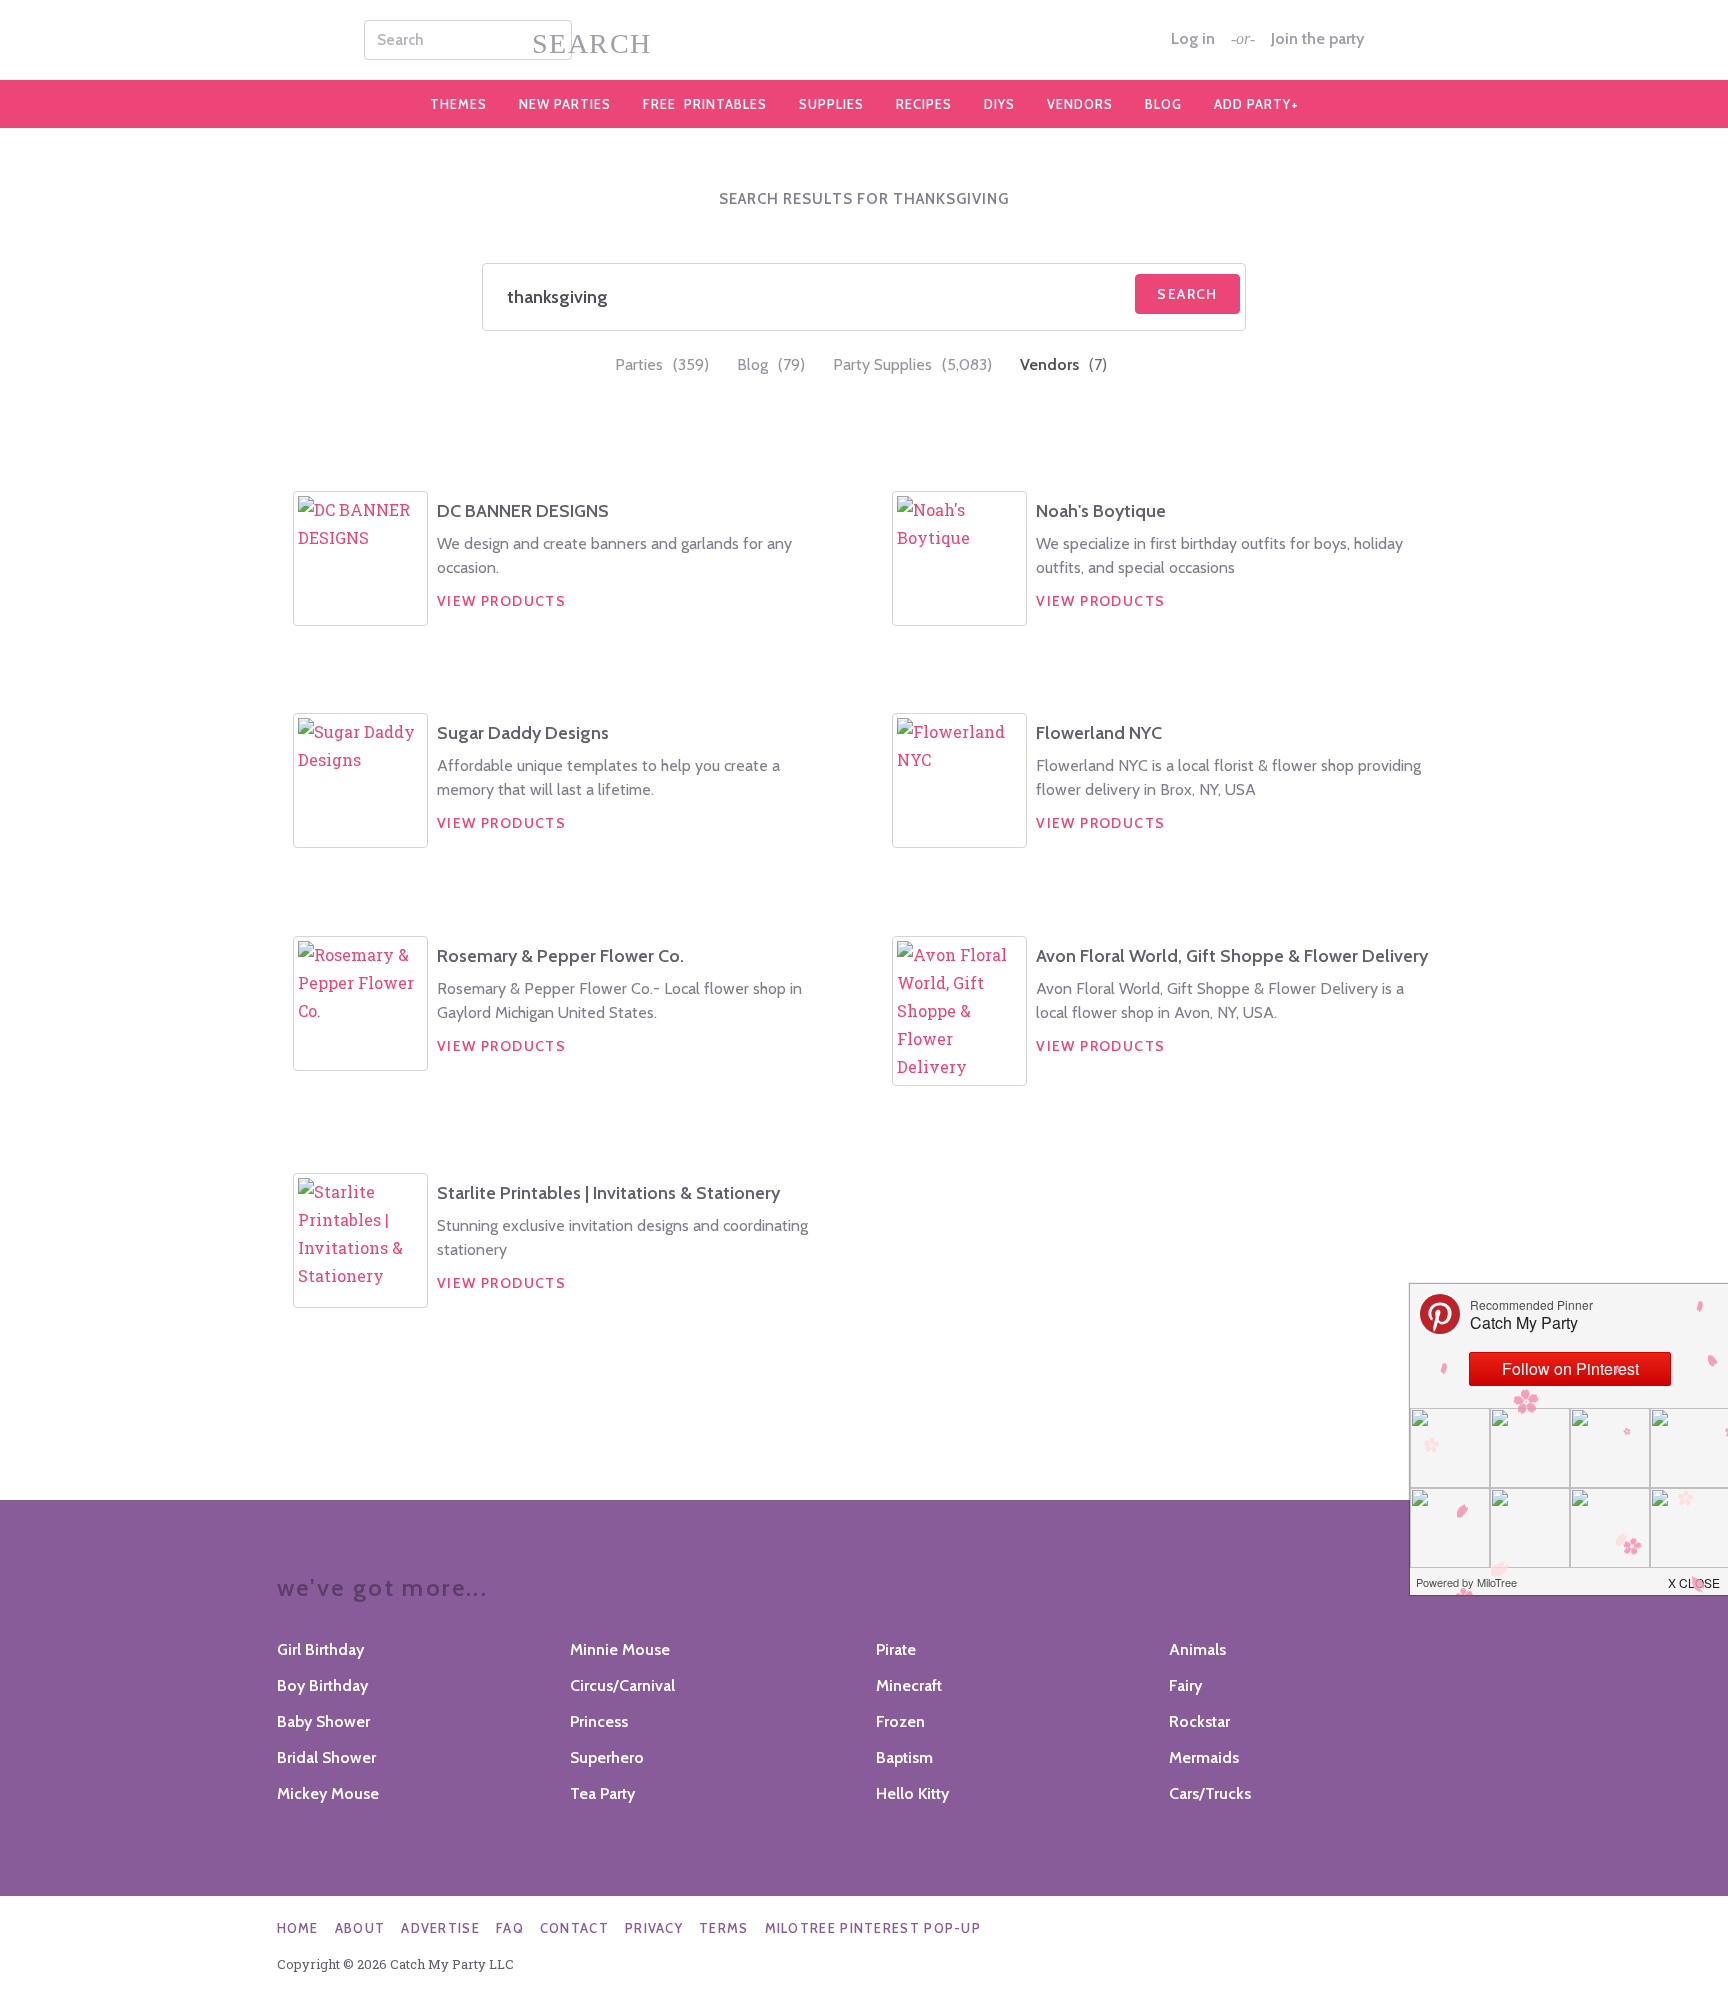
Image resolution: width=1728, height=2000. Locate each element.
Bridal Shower (326, 1757)
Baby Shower (323, 1721)
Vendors (1080, 104)
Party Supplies (912, 364)
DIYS (999, 104)
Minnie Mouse (620, 1649)
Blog (1163, 104)
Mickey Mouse (328, 1793)
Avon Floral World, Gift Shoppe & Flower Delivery (1232, 956)
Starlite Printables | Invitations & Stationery (608, 1193)
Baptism (904, 1757)
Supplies (831, 104)
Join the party (1317, 39)
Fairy (1185, 1685)
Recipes (924, 104)
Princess (599, 1721)
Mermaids (1204, 1757)
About (360, 1928)
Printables (705, 104)
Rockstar (1199, 1721)
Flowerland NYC (1099, 733)
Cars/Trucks (1210, 1793)
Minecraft (909, 1685)
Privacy (654, 1928)
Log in (1193, 39)
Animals (1197, 1649)
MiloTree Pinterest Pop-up (873, 1928)
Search (1187, 294)
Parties (662, 364)
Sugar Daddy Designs (523, 733)
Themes (458, 104)
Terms (724, 1928)
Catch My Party (864, 40)
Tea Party (602, 1793)
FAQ (510, 1928)
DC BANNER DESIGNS (523, 511)
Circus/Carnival (622, 1685)
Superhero (607, 1757)
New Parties (565, 104)
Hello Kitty (912, 1793)
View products (501, 601)
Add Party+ (1256, 104)
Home (298, 1928)
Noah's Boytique (1101, 511)
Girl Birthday (320, 1649)
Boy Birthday (322, 1685)
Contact (574, 1928)
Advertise (440, 1928)
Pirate (896, 1649)
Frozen (900, 1721)
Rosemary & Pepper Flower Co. (560, 956)
